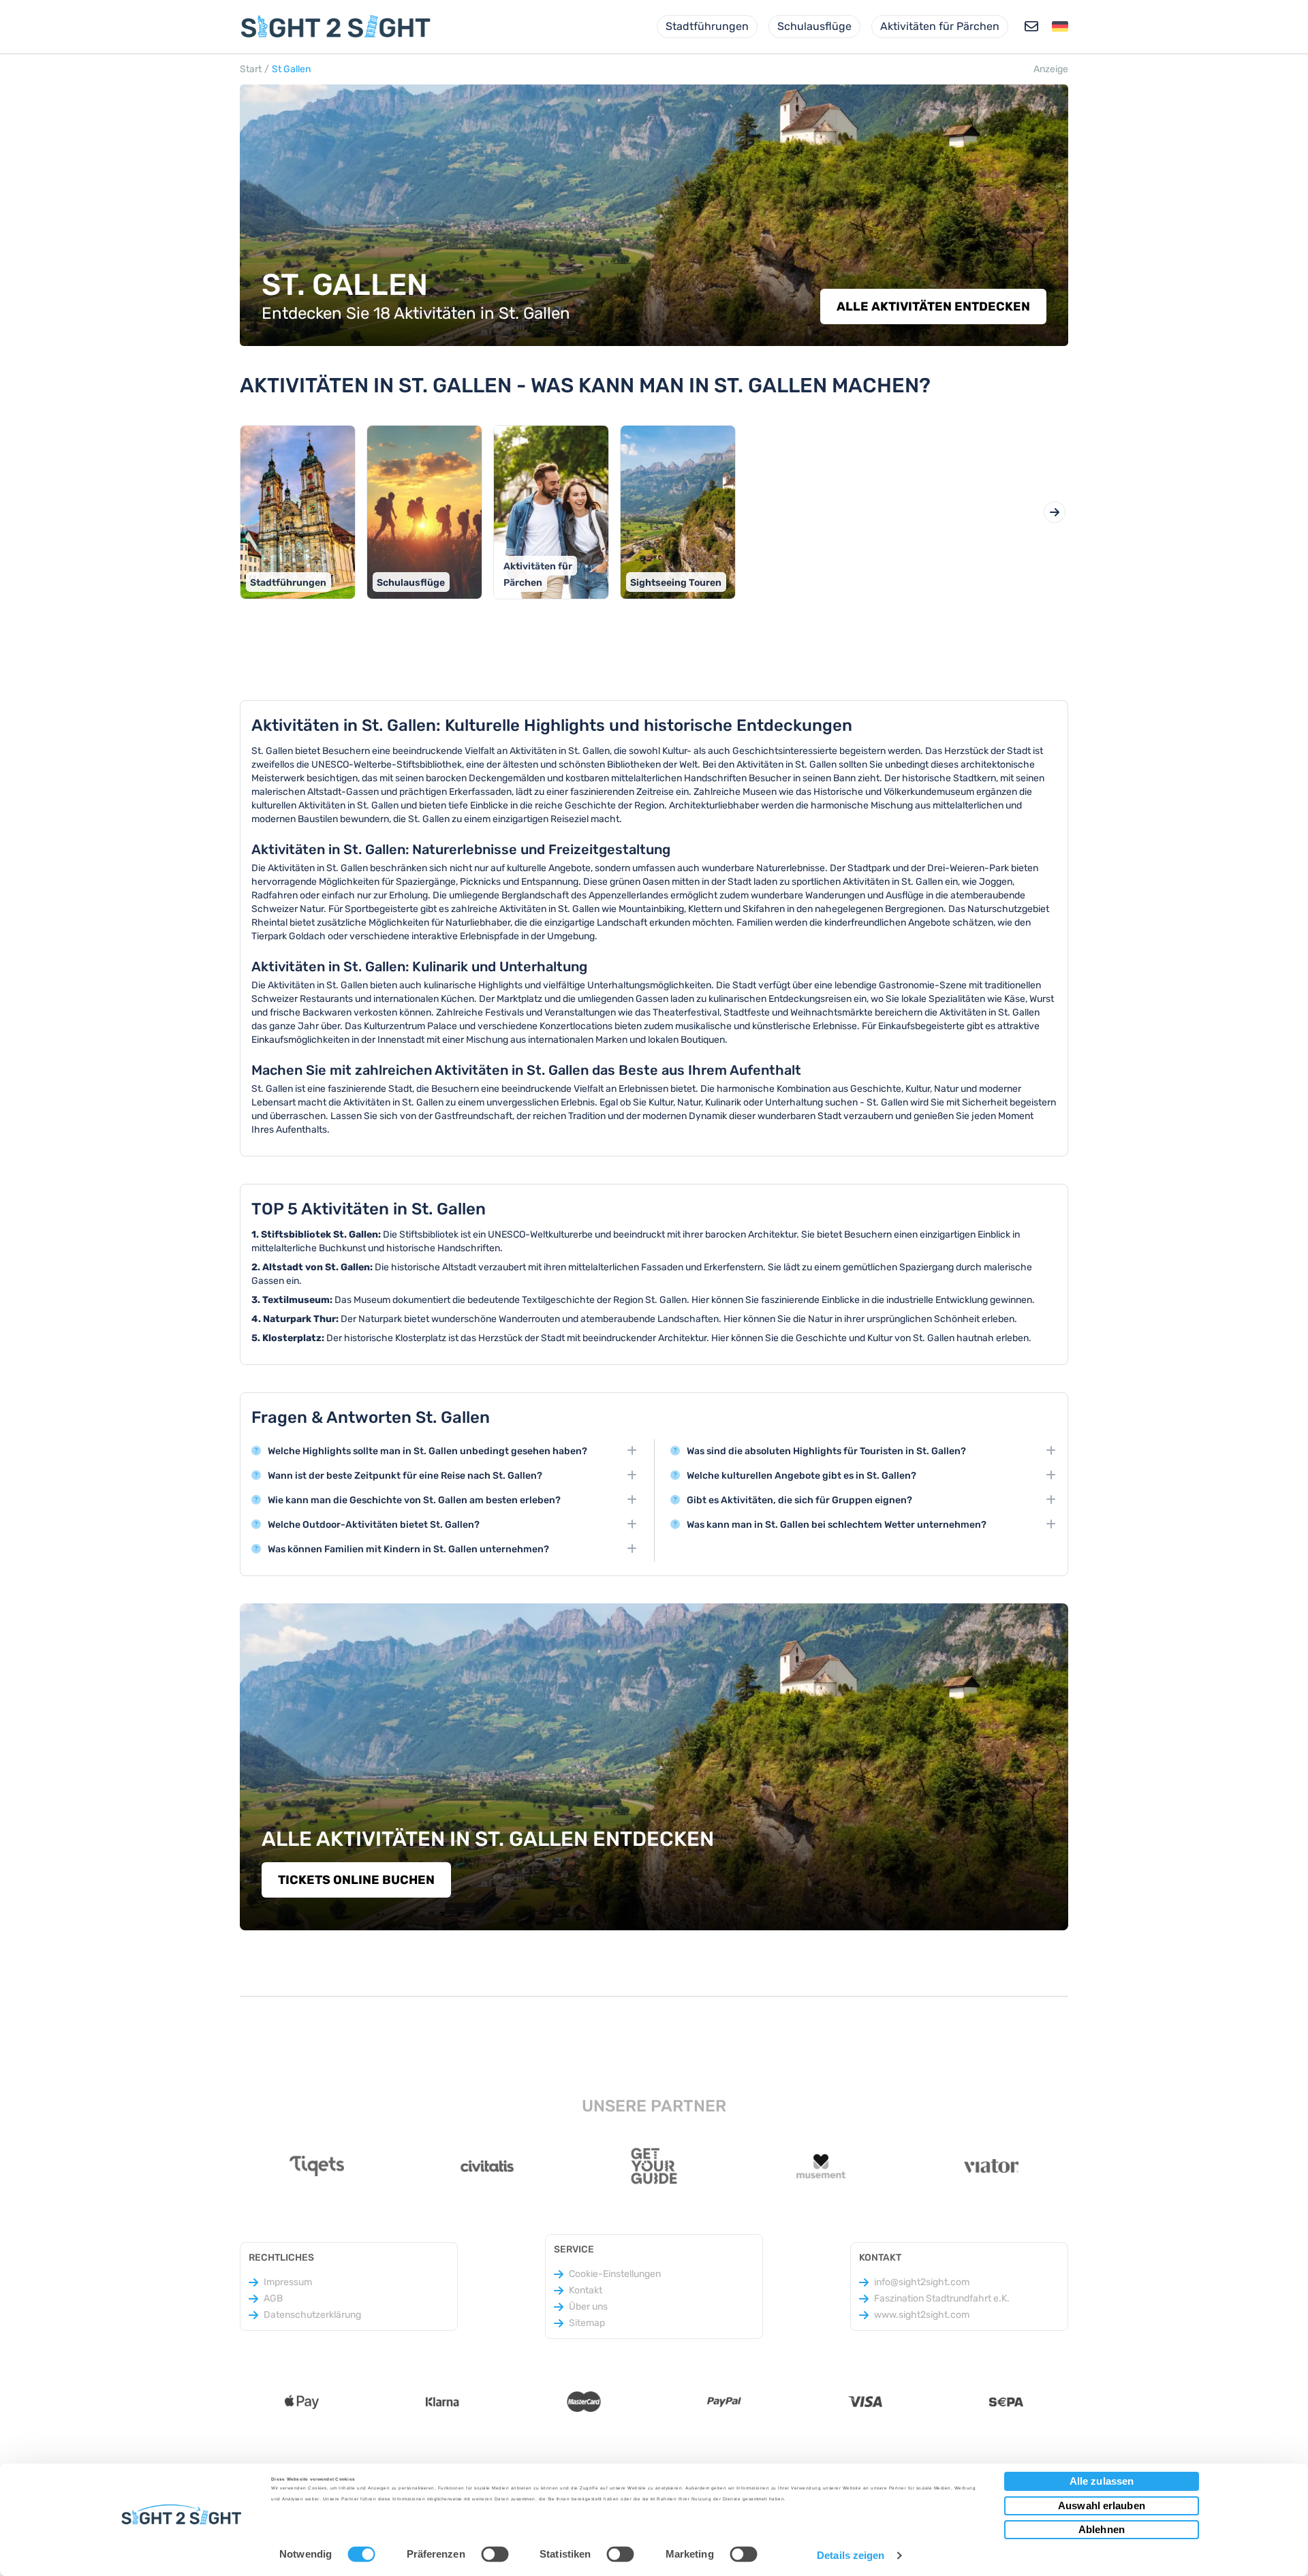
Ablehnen (1102, 2529)
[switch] (495, 2554)
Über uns (588, 2307)
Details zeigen (851, 2555)
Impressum (288, 2282)
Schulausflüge (814, 26)
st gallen (291, 69)
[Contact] (1031, 27)
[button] (1060, 27)
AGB (273, 2298)
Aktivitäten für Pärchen (940, 26)
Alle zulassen (1102, 2481)
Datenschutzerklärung (312, 2315)
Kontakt (586, 2290)
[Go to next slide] (1055, 512)
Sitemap (587, 2323)
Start (251, 69)
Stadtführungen (707, 26)
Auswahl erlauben (1102, 2506)
